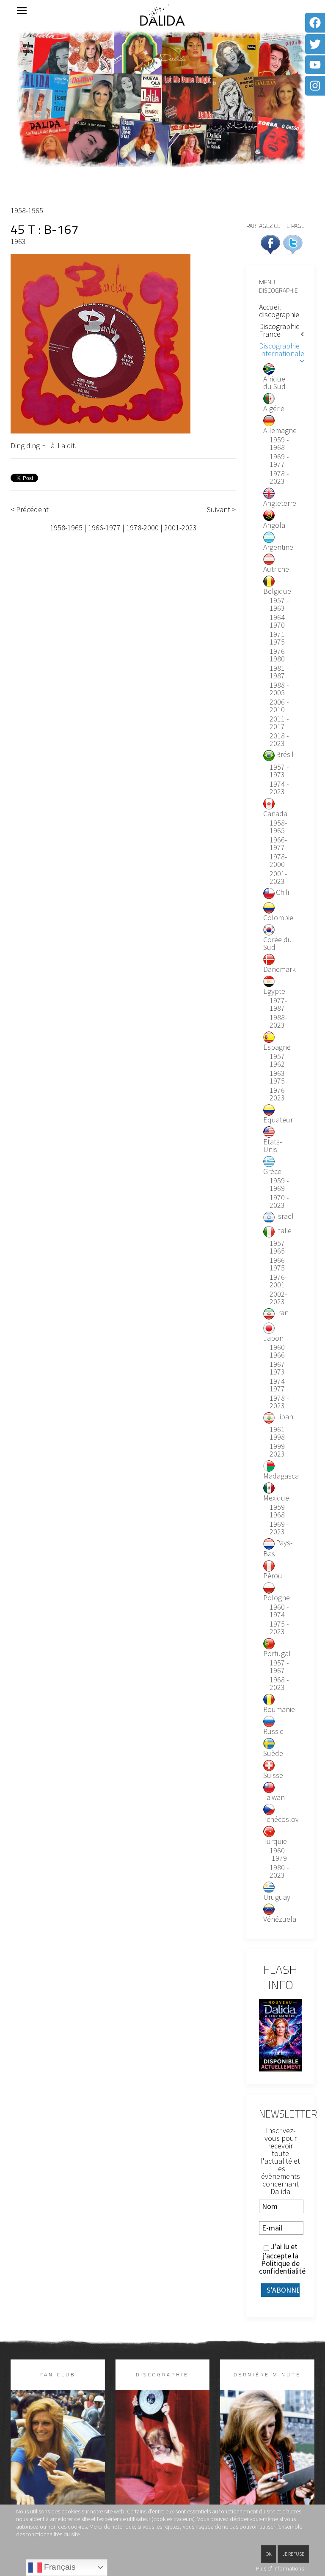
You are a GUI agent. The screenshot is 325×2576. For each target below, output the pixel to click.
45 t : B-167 (45, 229)
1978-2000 (142, 528)
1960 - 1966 (279, 1351)
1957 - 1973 (279, 771)
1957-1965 (278, 1247)
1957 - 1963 (279, 604)
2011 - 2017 (279, 723)
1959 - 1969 (279, 1185)
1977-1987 (278, 1004)
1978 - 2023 (279, 477)
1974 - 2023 (279, 788)
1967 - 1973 (279, 1368)
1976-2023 (278, 1094)
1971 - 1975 (279, 638)
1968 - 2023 (279, 1684)
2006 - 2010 (279, 706)
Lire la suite (58, 2467)
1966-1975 (278, 1264)
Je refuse (293, 2554)
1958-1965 (27, 210)
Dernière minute (267, 2374)
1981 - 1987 (279, 672)
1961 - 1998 (279, 1433)
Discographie (162, 2374)
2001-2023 (180, 528)
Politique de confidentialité (282, 2267)
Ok (269, 2554)
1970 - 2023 (279, 1202)
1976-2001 (278, 1281)
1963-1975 (278, 1077)
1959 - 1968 (279, 444)
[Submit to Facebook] (270, 243)
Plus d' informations (280, 2568)
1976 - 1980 (279, 655)
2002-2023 (278, 1298)
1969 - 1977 (279, 461)
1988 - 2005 (279, 689)
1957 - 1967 (279, 1667)
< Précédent (30, 510)
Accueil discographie (279, 311)
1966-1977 (104, 528)
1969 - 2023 (279, 1528)
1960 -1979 (278, 1855)
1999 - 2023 (279, 1450)
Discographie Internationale (282, 350)
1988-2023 (278, 1021)
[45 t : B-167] (101, 343)
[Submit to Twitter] (293, 243)
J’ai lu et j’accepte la (280, 2259)
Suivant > (221, 510)
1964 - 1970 (279, 621)
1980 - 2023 (279, 1871)
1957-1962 (278, 1060)
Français (59, 2567)
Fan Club (58, 2374)
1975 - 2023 (279, 1628)
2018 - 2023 (279, 740)
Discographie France (279, 330)
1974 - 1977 (279, 1385)
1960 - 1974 (279, 1611)
